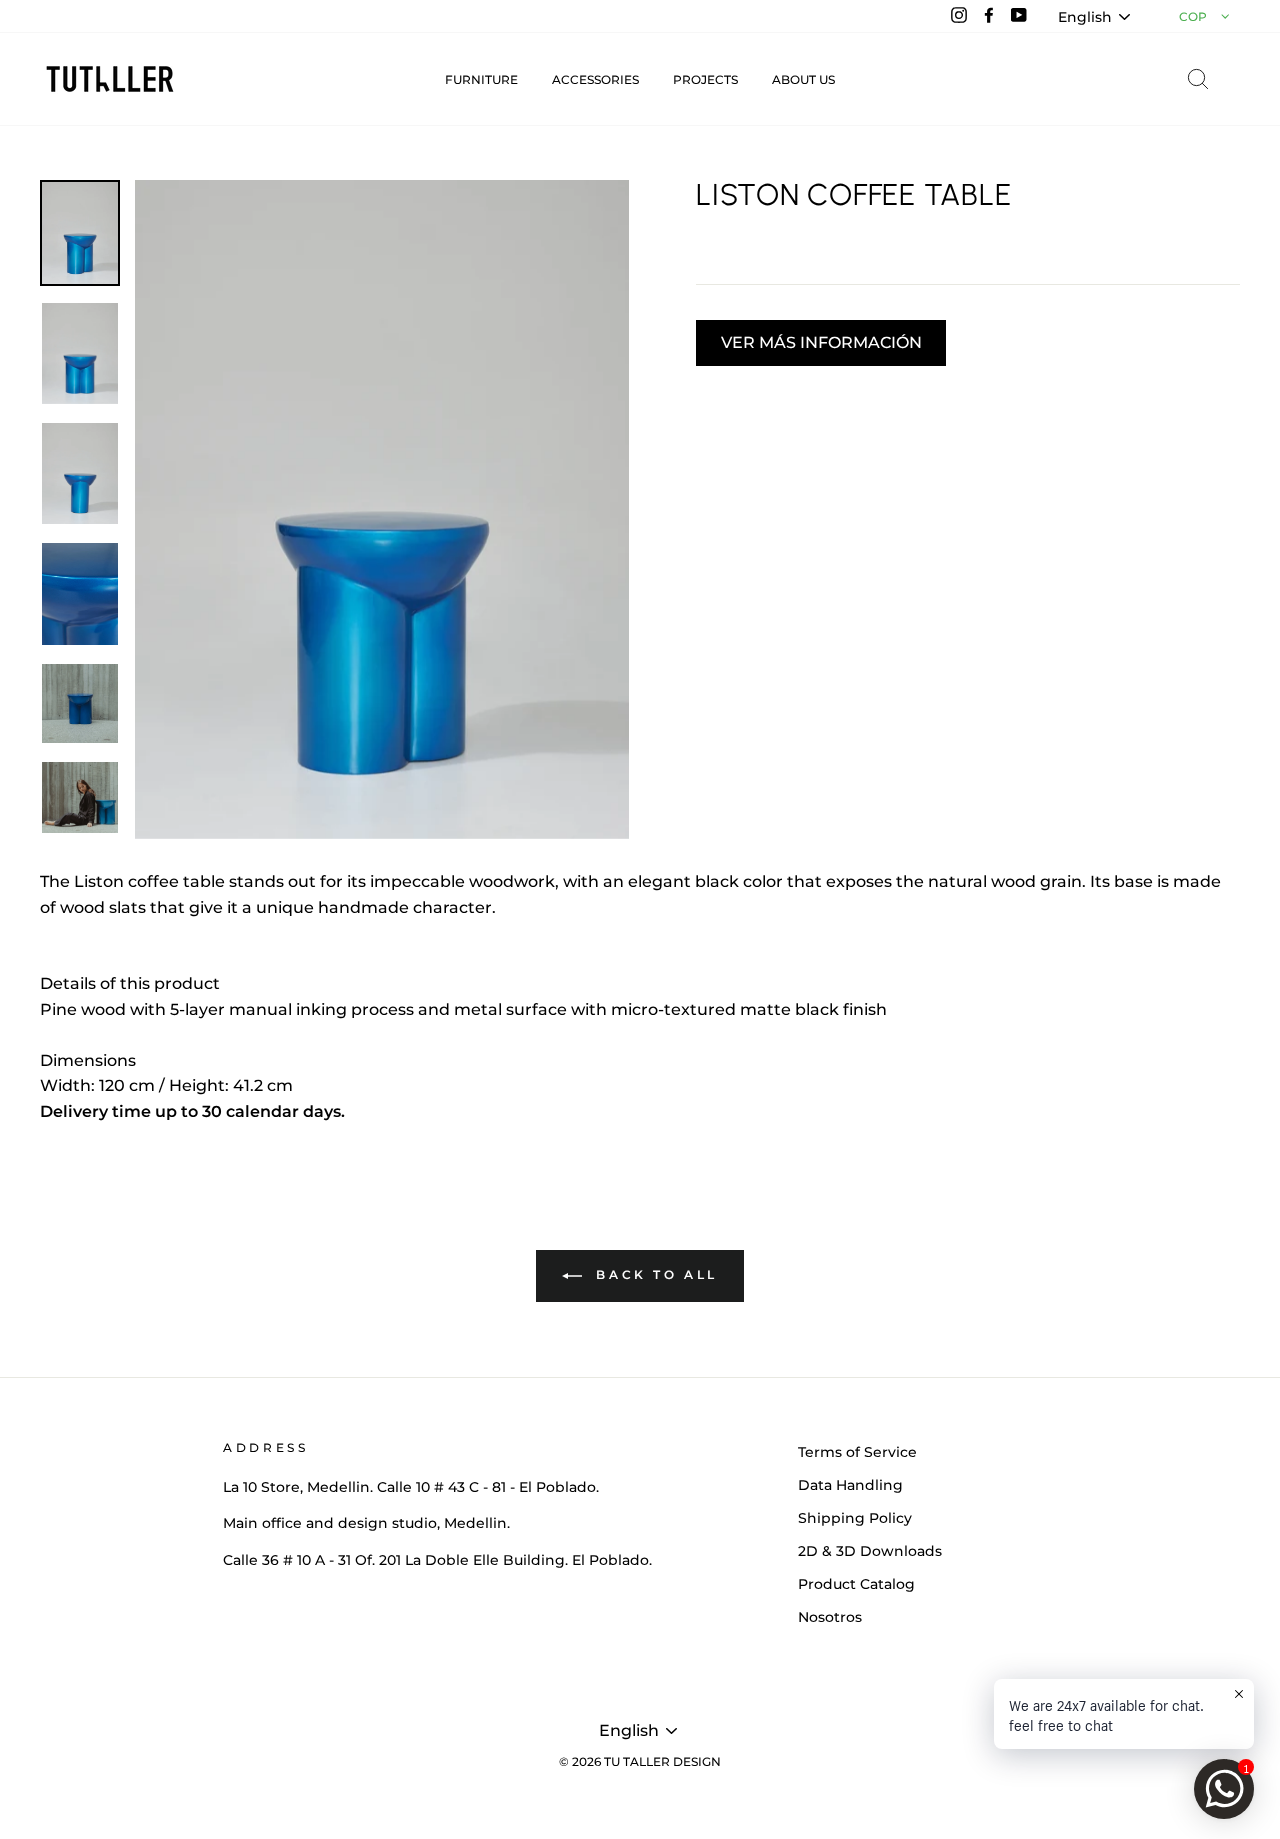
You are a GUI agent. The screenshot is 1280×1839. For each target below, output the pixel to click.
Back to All (654, 1274)
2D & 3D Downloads (870, 1551)
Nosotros (830, 1617)
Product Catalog (856, 1584)
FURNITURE (481, 79)
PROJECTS (705, 79)
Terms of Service (857, 1452)
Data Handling (850, 1485)
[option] (382, 509)
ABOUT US (803, 79)
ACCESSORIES (595, 79)
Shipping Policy (855, 1518)
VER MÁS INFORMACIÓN (821, 342)
